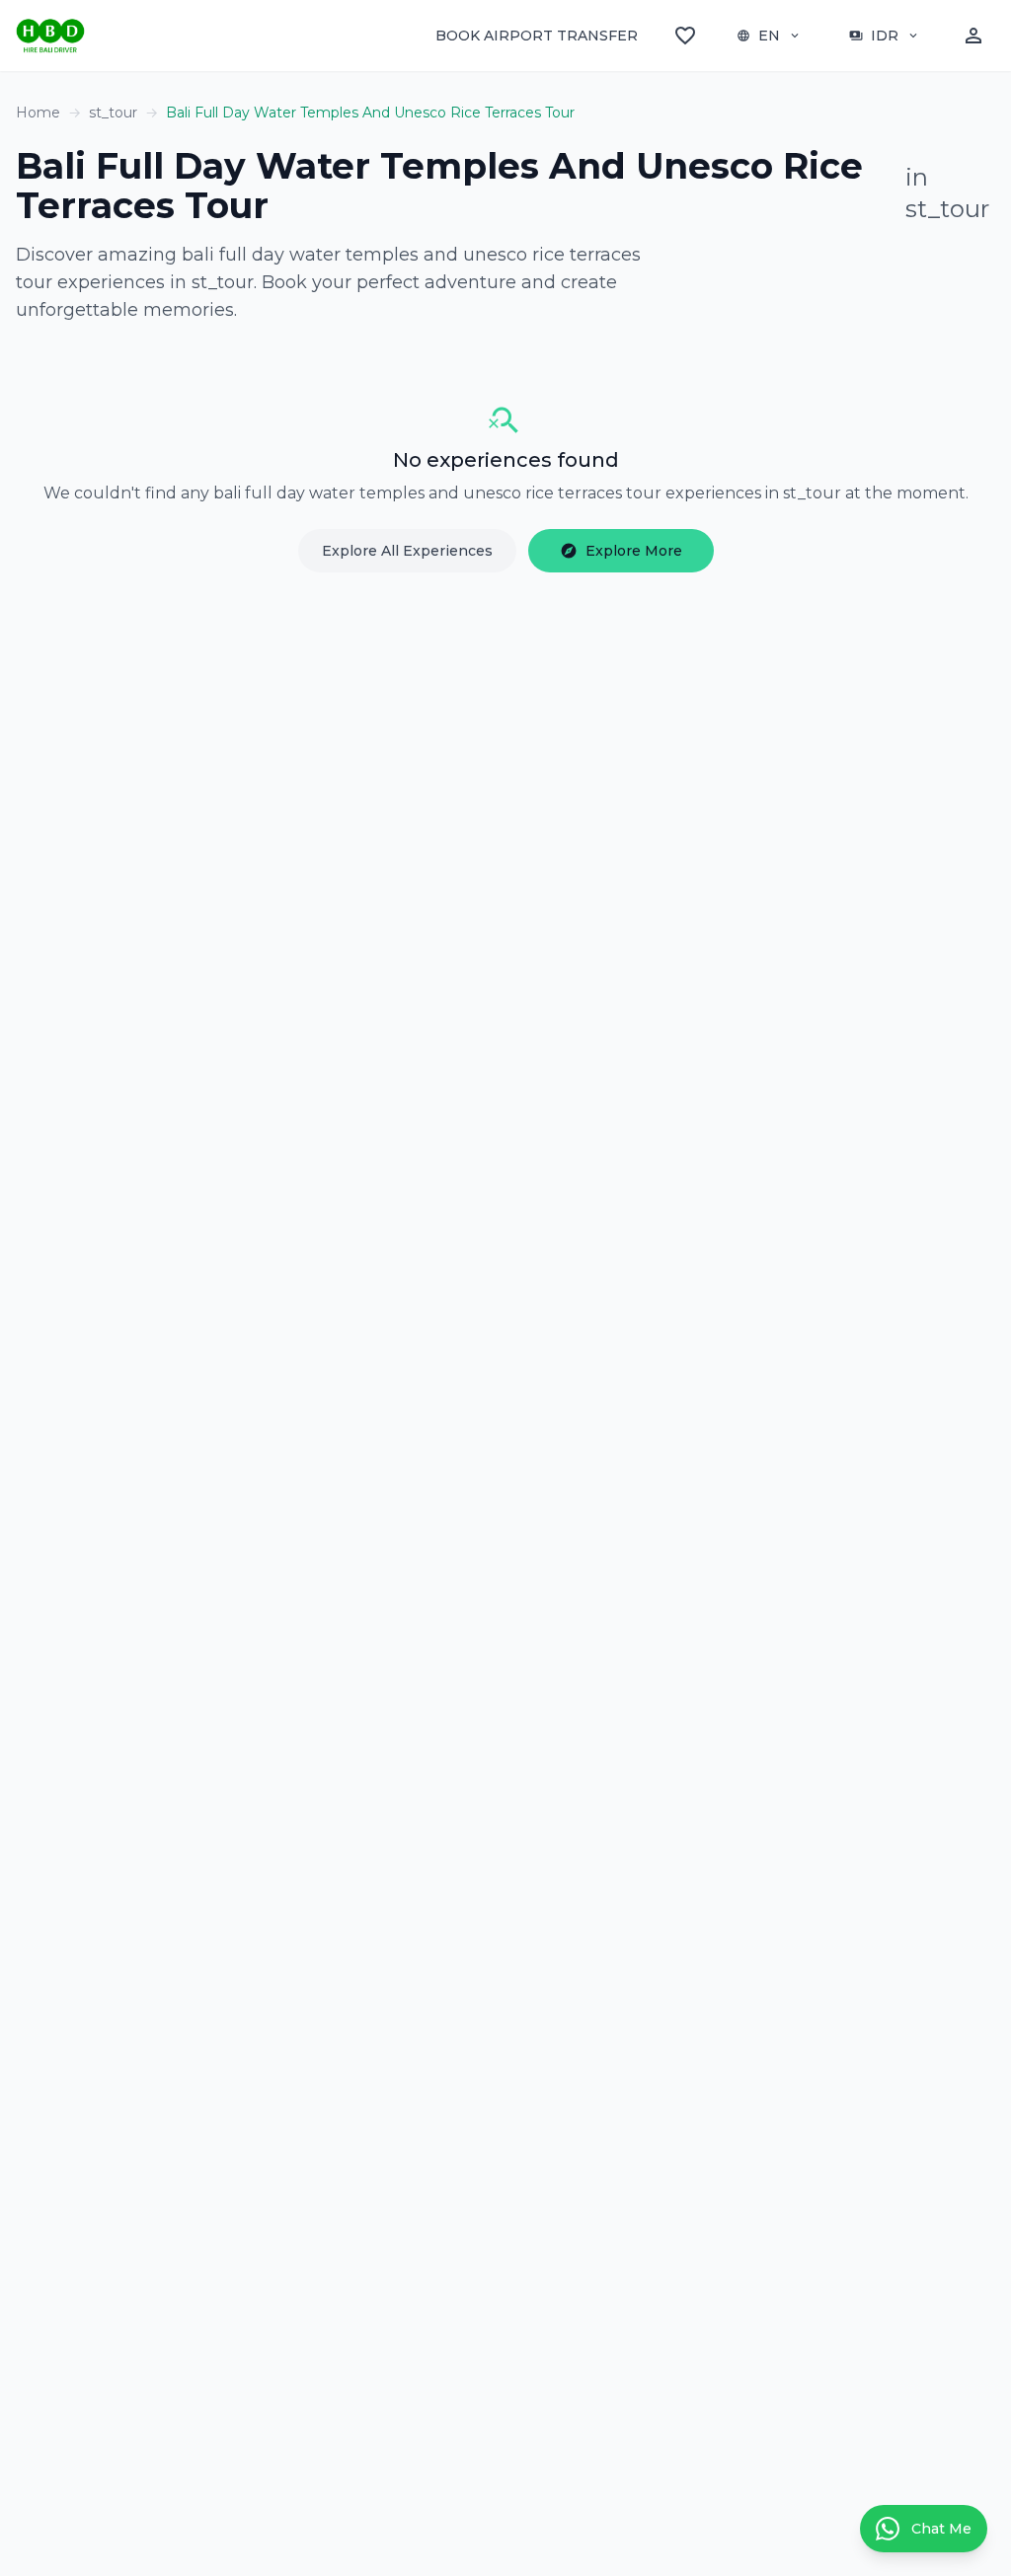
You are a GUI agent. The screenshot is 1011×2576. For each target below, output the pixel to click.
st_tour (113, 113)
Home (38, 113)
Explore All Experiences (407, 551)
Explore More (621, 551)
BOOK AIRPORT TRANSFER (537, 36)
